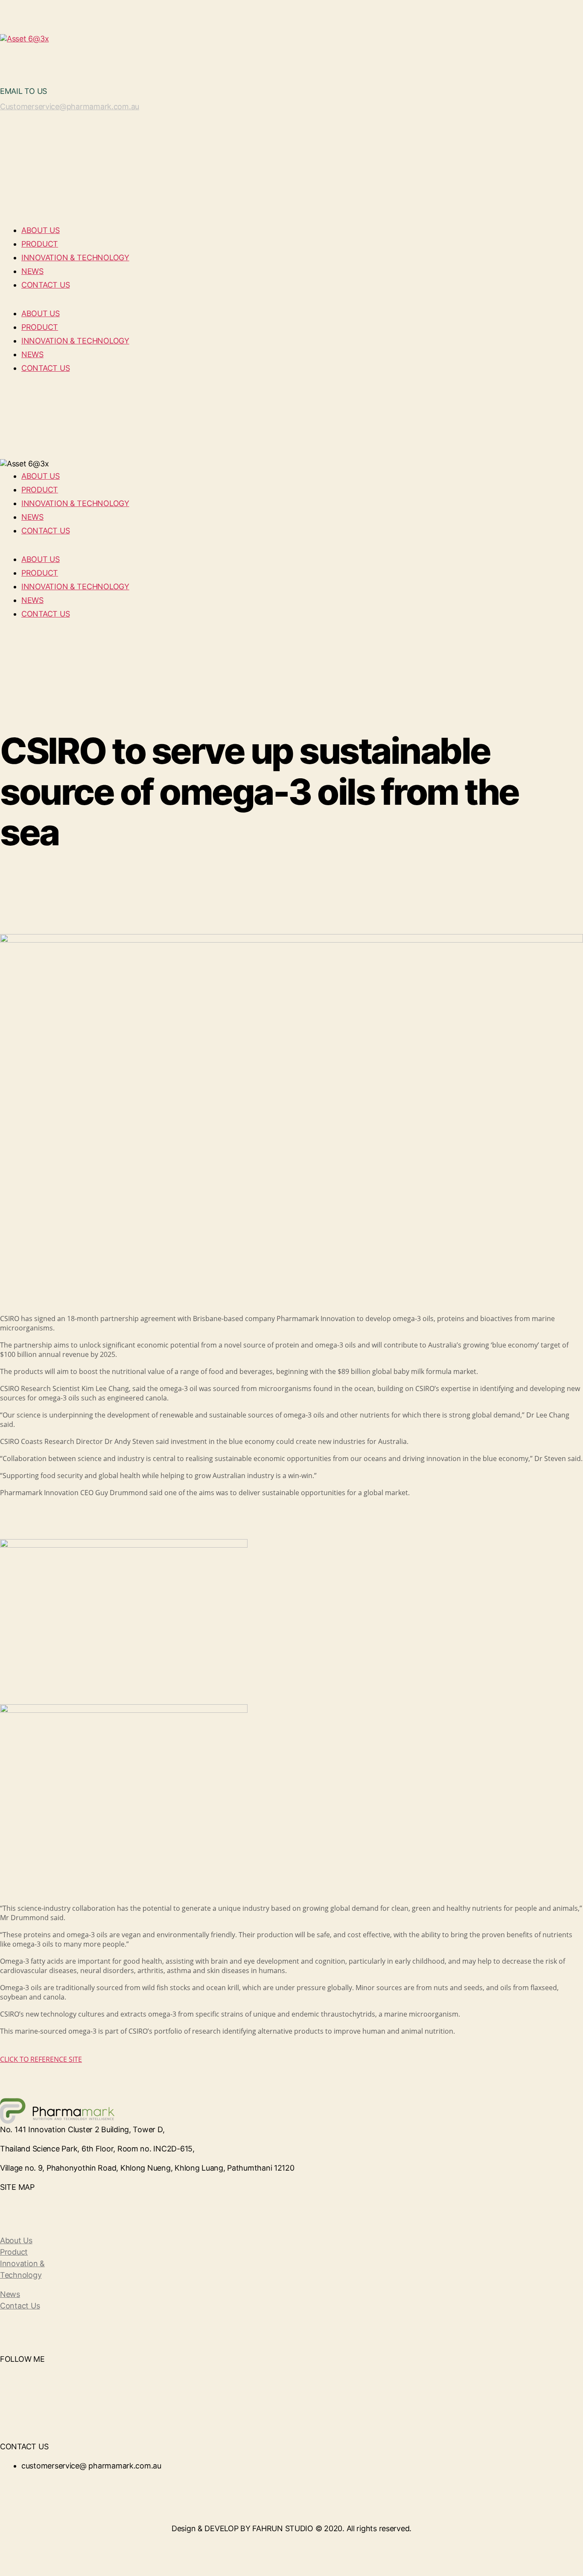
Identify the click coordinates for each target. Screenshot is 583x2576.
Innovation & (22, 2263)
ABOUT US (41, 230)
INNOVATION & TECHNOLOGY (75, 258)
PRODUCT (40, 244)
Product (14, 2252)
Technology (21, 2275)
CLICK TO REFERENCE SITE (41, 2059)
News (10, 2294)
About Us (16, 2240)
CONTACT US (45, 285)
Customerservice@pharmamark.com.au (70, 106)
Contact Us (20, 2306)
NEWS (32, 271)
